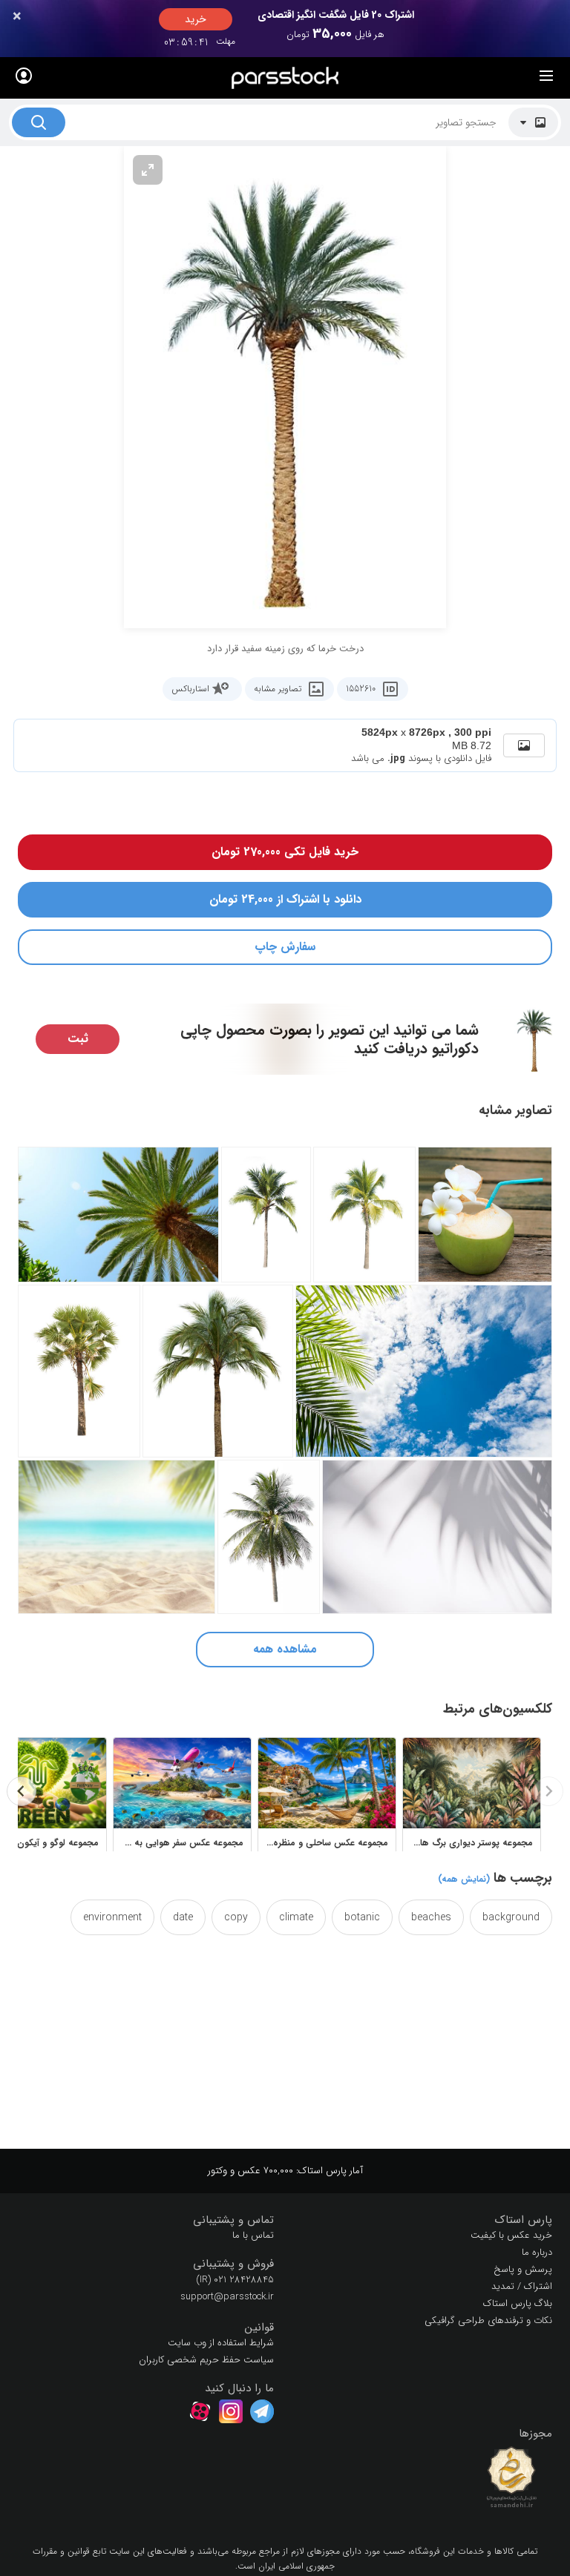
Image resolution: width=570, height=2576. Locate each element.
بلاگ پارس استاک (518, 2303)
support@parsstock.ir (227, 2297)
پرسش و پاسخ (523, 2269)
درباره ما (537, 2252)
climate (296, 1917)
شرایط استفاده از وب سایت (221, 2343)
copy (236, 1917)
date (183, 1917)
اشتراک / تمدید (522, 2286)
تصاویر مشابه (278, 689)
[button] (424, 2220)
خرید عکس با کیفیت (511, 2235)
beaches (431, 1917)
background (511, 1917)
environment (112, 1917)
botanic (362, 1917)
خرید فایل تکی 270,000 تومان (285, 852)
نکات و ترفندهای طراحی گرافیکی (488, 2320)
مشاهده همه (285, 1649)
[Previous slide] (548, 1791)
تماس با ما (253, 2235)
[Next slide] (22, 1791)
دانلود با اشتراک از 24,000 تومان (285, 899)
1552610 (361, 689)
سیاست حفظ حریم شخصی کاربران (206, 2360)
